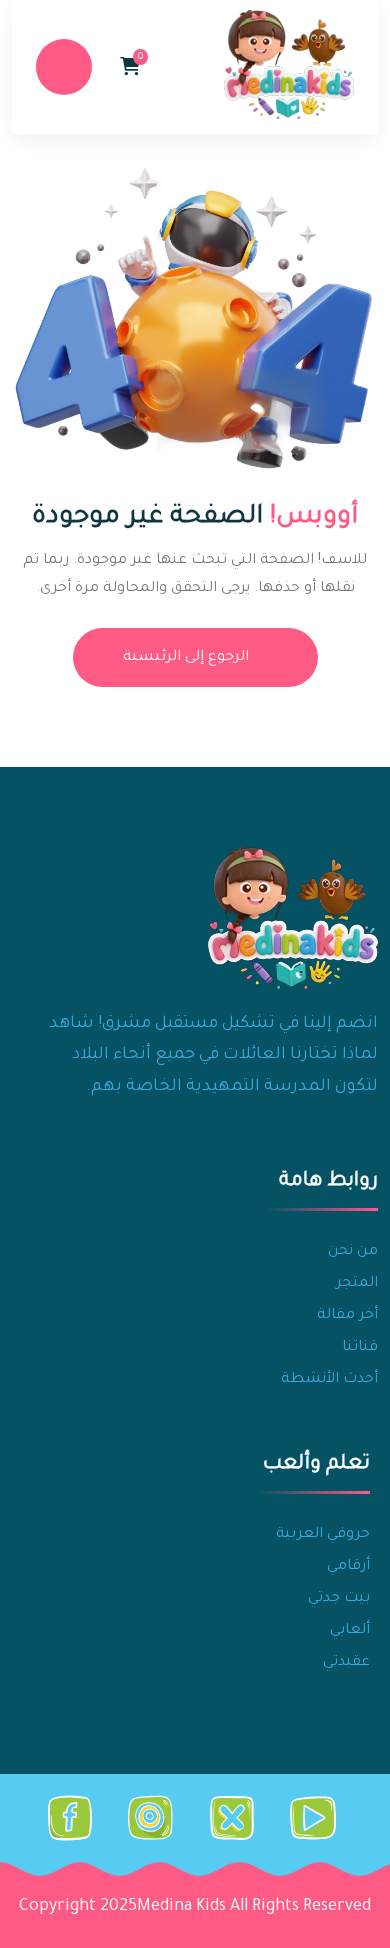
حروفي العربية (323, 1535)
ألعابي (350, 1631)
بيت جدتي (339, 1599)
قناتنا (360, 1348)
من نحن (353, 1252)
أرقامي (348, 1567)
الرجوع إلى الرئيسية (186, 658)
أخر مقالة (347, 1316)
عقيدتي (346, 1663)
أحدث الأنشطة (329, 1380)
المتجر (357, 1284)
